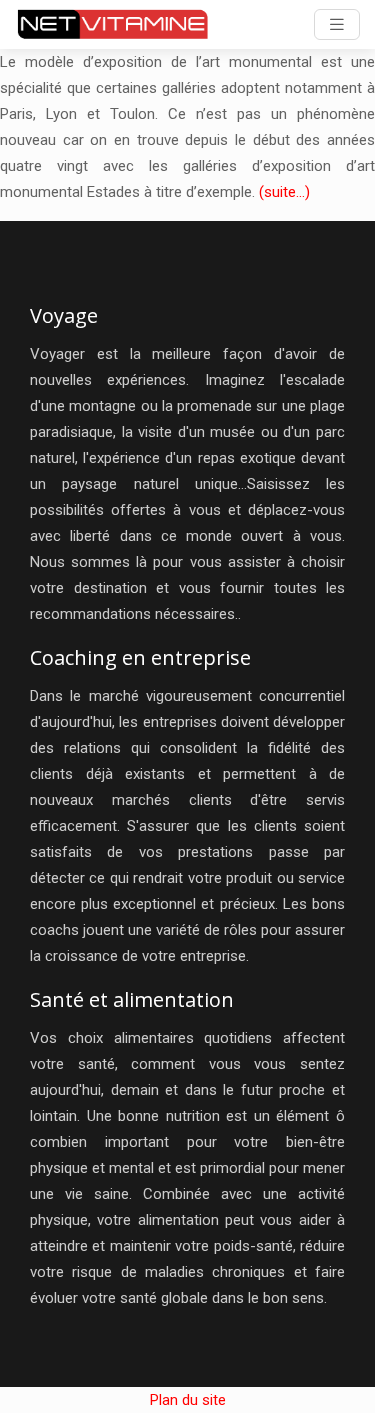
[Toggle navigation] (337, 24)
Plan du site (188, 1400)
